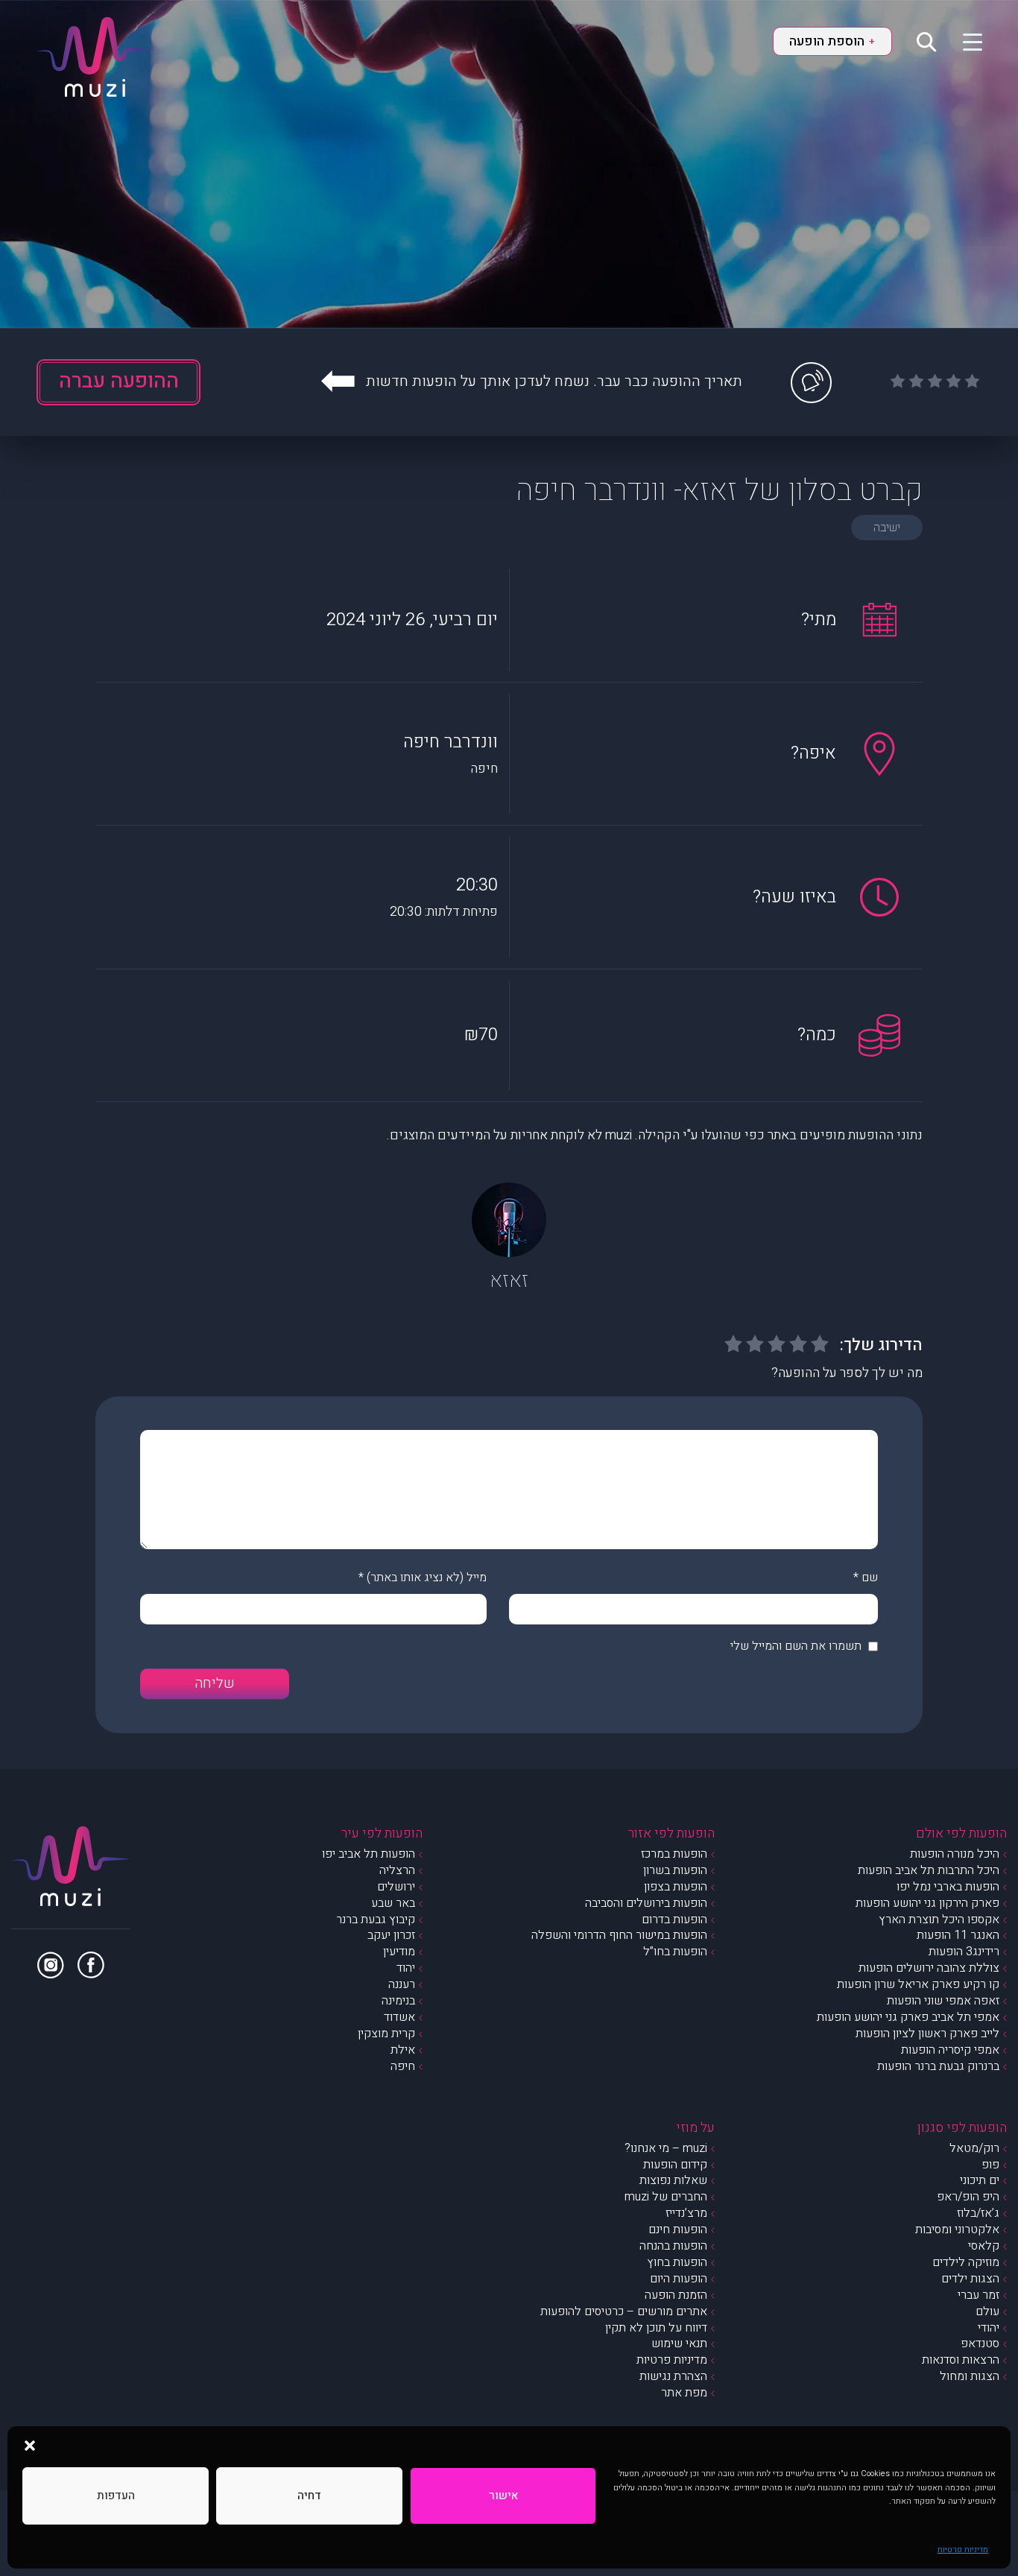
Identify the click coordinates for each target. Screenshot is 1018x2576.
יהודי (989, 2328)
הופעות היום (679, 2279)
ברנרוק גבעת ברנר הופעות (938, 2066)
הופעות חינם (678, 2230)
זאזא (509, 1281)
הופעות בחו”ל (675, 1952)
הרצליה (397, 1870)
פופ (990, 2165)
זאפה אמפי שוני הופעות (943, 2001)
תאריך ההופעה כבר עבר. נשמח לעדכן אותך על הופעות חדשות (554, 381)
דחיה (309, 2496)
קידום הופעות (675, 2165)
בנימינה (398, 2001)
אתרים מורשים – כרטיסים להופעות (624, 2311)
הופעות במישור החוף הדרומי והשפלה (619, 1935)
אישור (503, 2496)
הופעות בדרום (674, 1920)
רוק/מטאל (974, 2148)
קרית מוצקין (386, 2034)
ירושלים (396, 1887)
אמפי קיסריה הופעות (950, 2050)
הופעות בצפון (676, 1887)
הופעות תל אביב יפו (369, 1854)
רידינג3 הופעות (964, 1952)
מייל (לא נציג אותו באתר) (427, 1577)
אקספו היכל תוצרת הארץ (939, 1920)
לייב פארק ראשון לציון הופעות (927, 2034)
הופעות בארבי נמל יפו (948, 1887)
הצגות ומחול (970, 2376)
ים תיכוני (980, 2180)
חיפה (403, 2066)
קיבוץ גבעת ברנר (376, 1920)
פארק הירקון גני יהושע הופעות (927, 1903)
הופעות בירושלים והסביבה (646, 1903)
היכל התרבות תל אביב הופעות (929, 1870)
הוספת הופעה (832, 41)
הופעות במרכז (674, 1854)
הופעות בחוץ (677, 2262)
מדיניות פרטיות (963, 2550)
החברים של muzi (666, 2197)
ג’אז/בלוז (978, 2213)
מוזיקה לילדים (966, 2262)
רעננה (402, 1984)
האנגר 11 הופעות (958, 1935)
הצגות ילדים (970, 2279)
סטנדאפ (980, 2344)
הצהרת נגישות (673, 2376)
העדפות (116, 2496)
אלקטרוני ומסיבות (957, 2230)
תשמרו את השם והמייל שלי (796, 1646)
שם (870, 1577)
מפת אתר (684, 2393)
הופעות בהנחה (673, 2246)
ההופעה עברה (119, 381)
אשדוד (399, 2017)
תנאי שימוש (679, 2344)
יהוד (406, 1968)
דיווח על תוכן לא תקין (656, 2328)
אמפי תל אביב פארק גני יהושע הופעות (908, 2017)
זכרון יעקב (391, 1935)
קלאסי (984, 2246)
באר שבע (393, 1903)
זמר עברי (979, 2295)
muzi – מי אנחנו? (666, 2148)
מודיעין (399, 1952)
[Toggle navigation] (963, 41)
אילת (403, 2050)
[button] (30, 2445)
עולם (987, 2311)
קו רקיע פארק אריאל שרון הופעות (918, 1984)
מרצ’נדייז (686, 2213)
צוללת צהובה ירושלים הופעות (929, 1968)
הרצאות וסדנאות (961, 2360)
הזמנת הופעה (676, 2295)
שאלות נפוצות (673, 2180)
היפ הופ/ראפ (968, 2197)
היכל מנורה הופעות (955, 1854)
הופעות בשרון (675, 1870)
